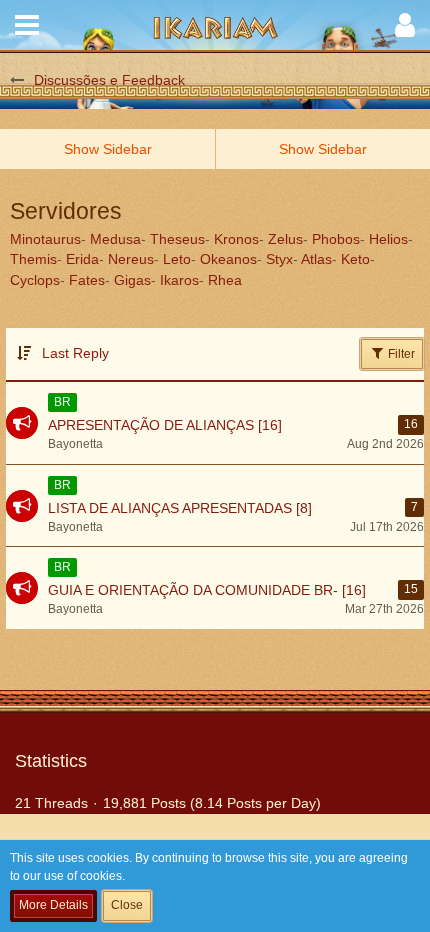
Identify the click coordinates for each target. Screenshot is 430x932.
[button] (27, 25)
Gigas (132, 280)
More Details (53, 905)
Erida (82, 259)
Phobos (336, 239)
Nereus (131, 259)
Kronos (236, 239)
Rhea (225, 280)
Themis (33, 259)
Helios (388, 239)
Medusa (115, 239)
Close (127, 905)
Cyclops (35, 280)
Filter (400, 354)
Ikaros (179, 280)
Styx (279, 259)
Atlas (316, 259)
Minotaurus (45, 239)
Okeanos (228, 259)
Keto (355, 259)
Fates (87, 280)
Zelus (285, 239)
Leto (177, 259)
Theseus (177, 239)
